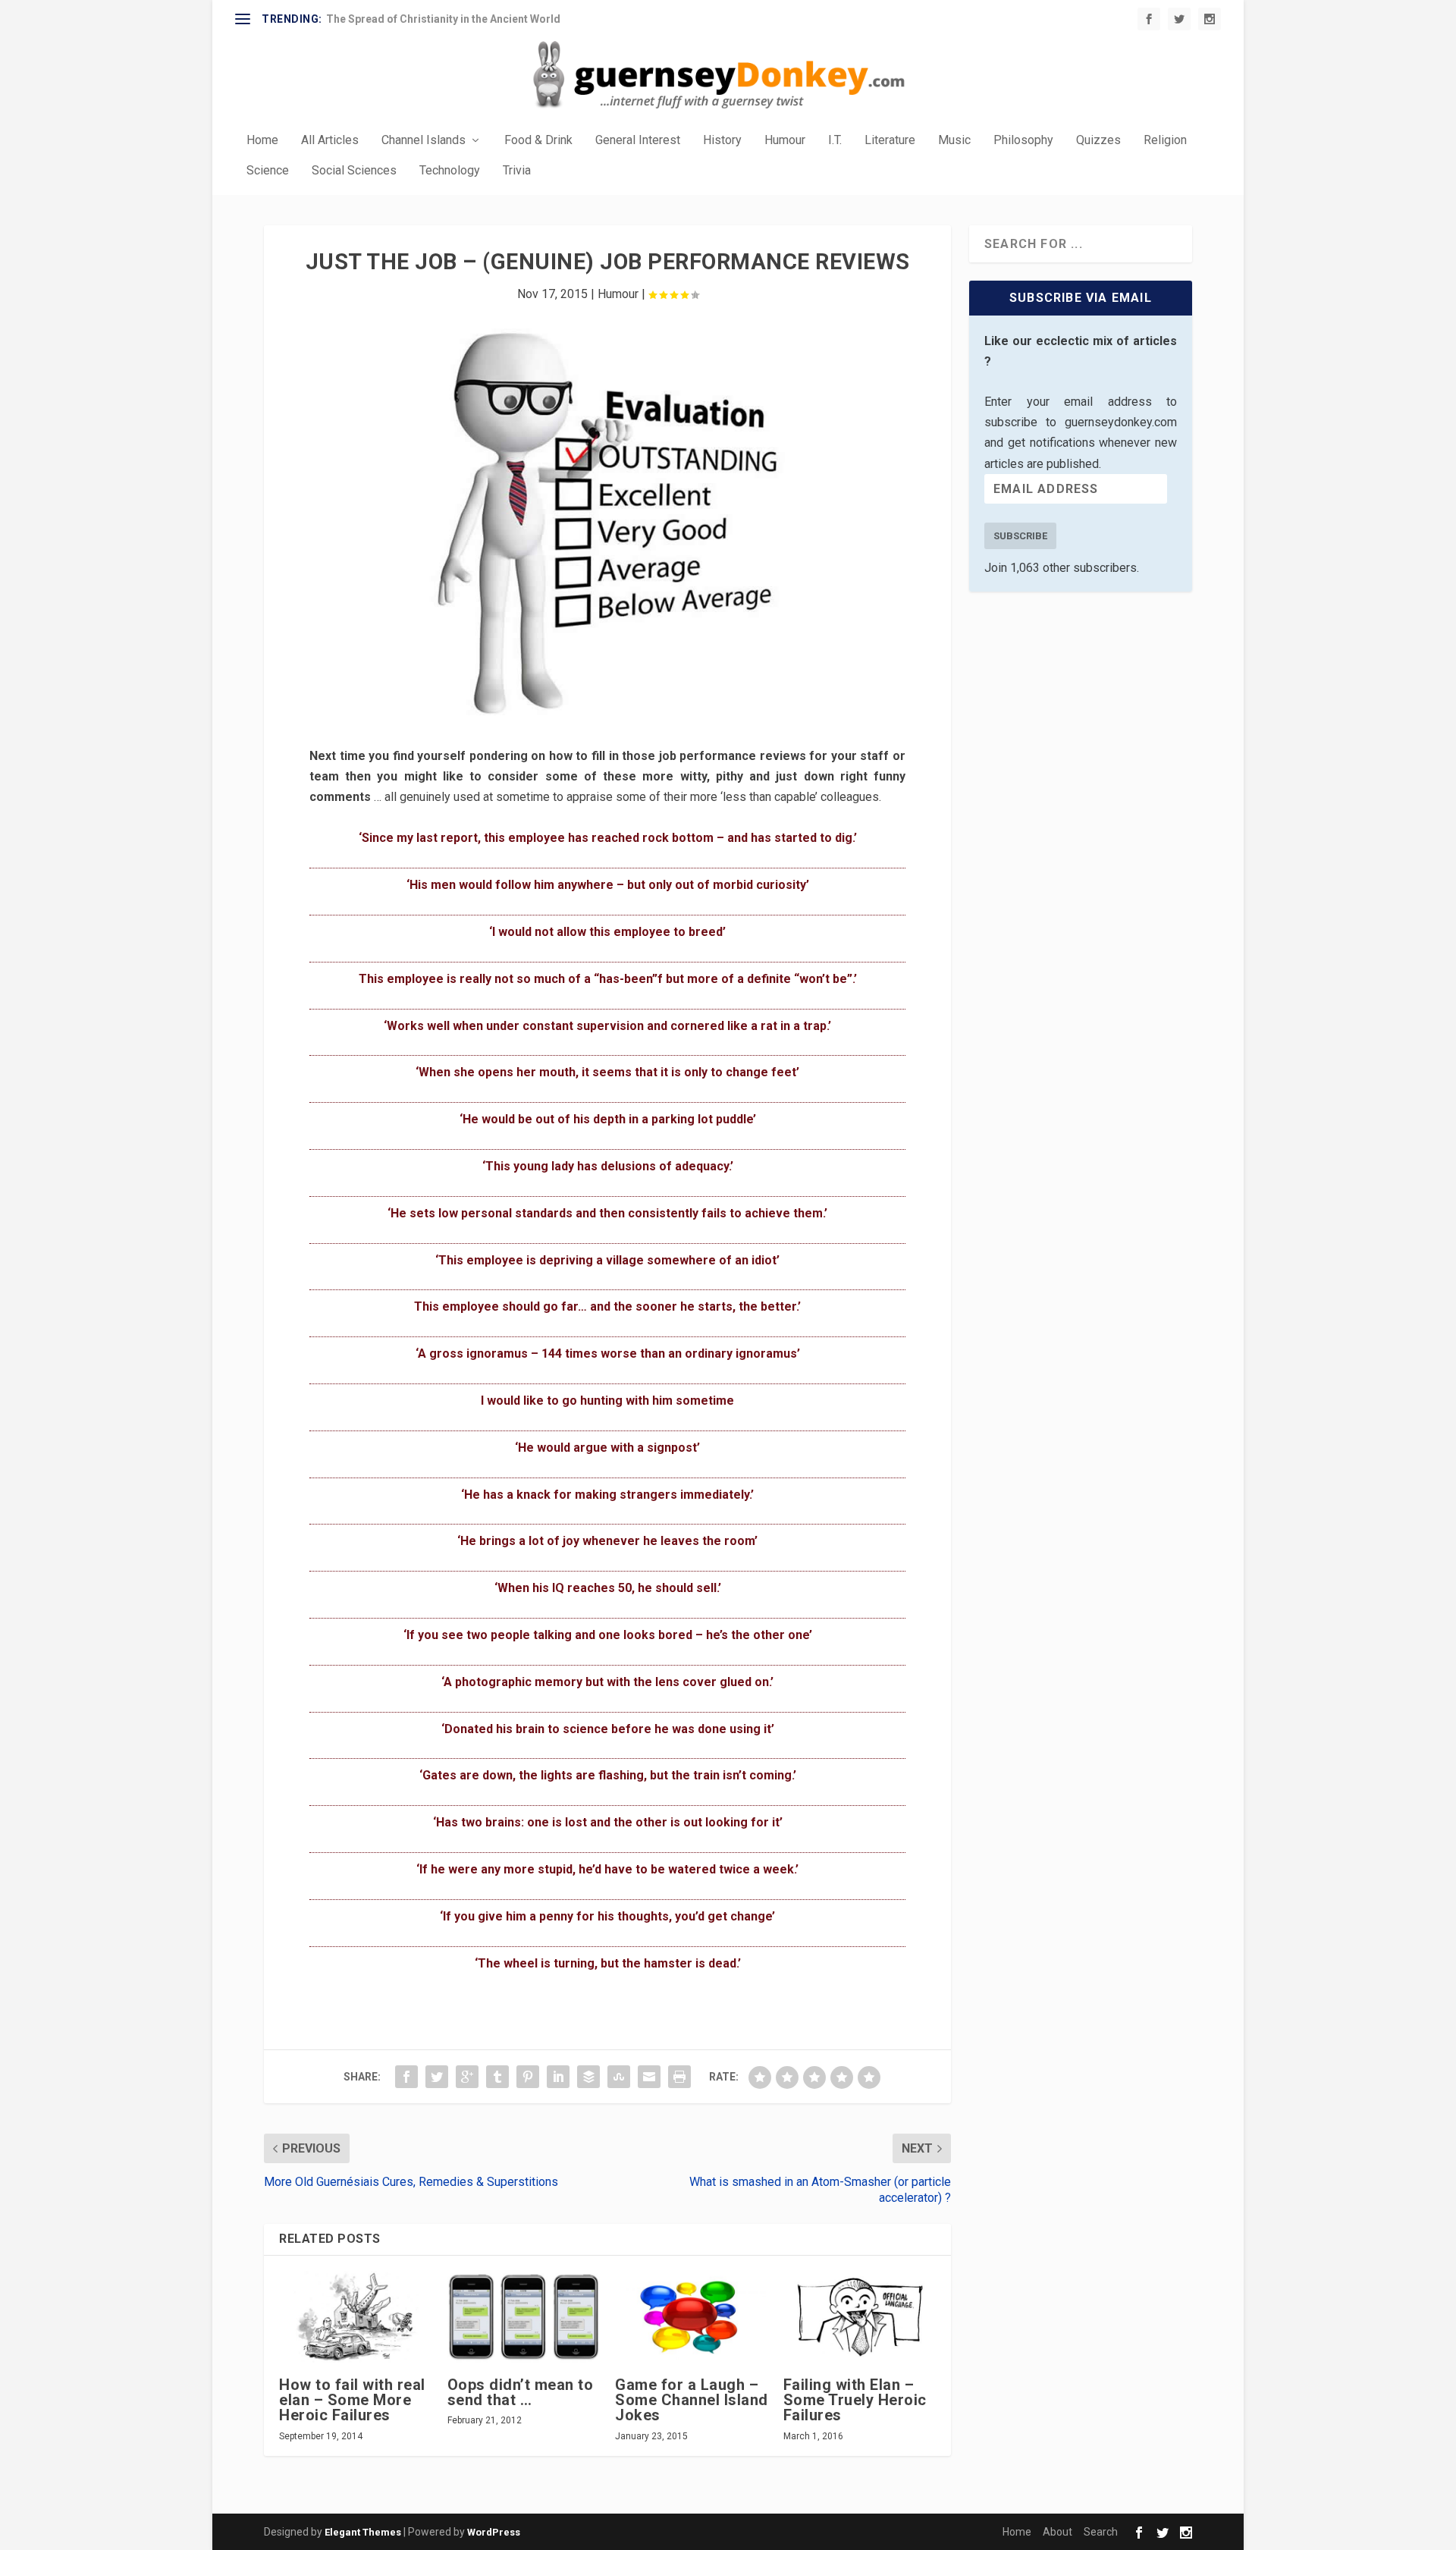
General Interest (638, 141)
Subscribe (1020, 536)
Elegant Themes (363, 2532)
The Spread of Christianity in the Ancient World (443, 19)
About (1057, 2532)
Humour (785, 141)
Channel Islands (424, 141)
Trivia (517, 171)
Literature (890, 141)
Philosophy (1023, 141)
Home (262, 141)
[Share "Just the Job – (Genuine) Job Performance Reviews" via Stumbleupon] (619, 2077)
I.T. (835, 141)
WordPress (494, 2532)
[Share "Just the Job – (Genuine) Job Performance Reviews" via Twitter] (437, 2077)
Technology (450, 171)
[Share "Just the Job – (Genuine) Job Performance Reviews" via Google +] (467, 2077)
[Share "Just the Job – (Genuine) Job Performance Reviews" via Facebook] (406, 2077)
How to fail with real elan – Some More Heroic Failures (352, 2400)
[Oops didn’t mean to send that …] (524, 2317)
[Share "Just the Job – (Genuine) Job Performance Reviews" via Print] (679, 2077)
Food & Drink (538, 141)
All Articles (330, 141)
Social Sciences (354, 171)
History (722, 141)
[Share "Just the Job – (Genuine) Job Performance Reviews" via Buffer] (588, 2077)
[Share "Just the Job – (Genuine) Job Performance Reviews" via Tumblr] (497, 2077)
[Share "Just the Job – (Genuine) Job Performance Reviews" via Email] (649, 2077)
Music (954, 141)
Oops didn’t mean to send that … (521, 2392)
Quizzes (1098, 141)
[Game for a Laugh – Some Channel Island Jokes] (692, 2317)
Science (268, 171)
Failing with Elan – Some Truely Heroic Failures (855, 2400)
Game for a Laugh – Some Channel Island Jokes (692, 2400)
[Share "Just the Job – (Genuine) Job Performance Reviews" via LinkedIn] (558, 2077)
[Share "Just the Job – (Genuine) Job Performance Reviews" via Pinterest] (528, 2077)
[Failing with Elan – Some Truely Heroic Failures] (860, 2317)
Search (1101, 2532)
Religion (1165, 141)
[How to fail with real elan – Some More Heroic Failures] (356, 2317)
